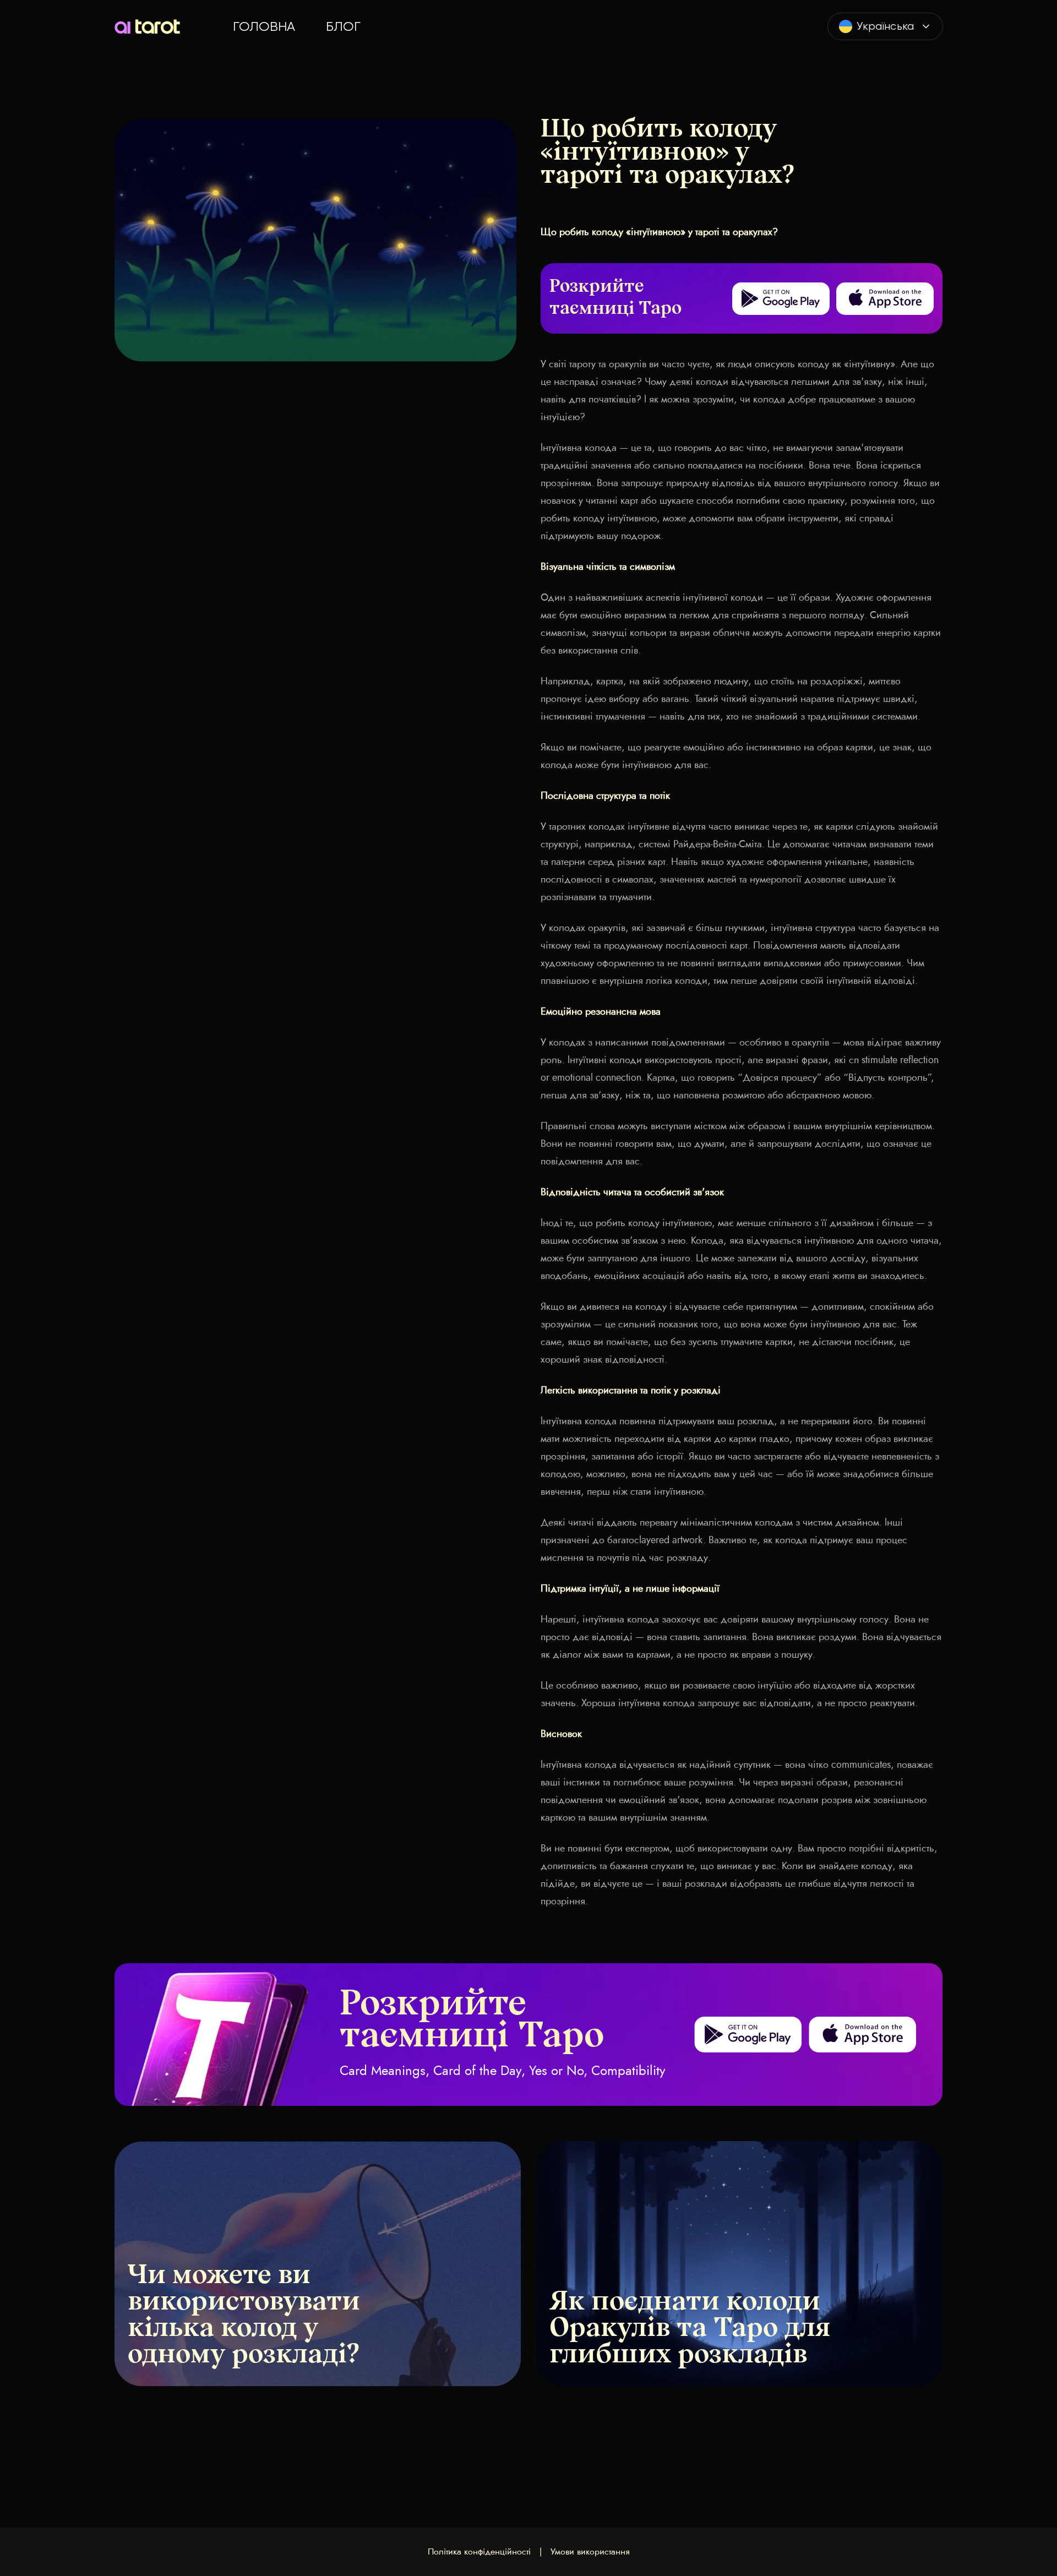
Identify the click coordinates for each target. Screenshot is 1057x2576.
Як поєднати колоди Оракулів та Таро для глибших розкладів (690, 2329)
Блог (343, 26)
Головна (264, 26)
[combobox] (885, 26)
